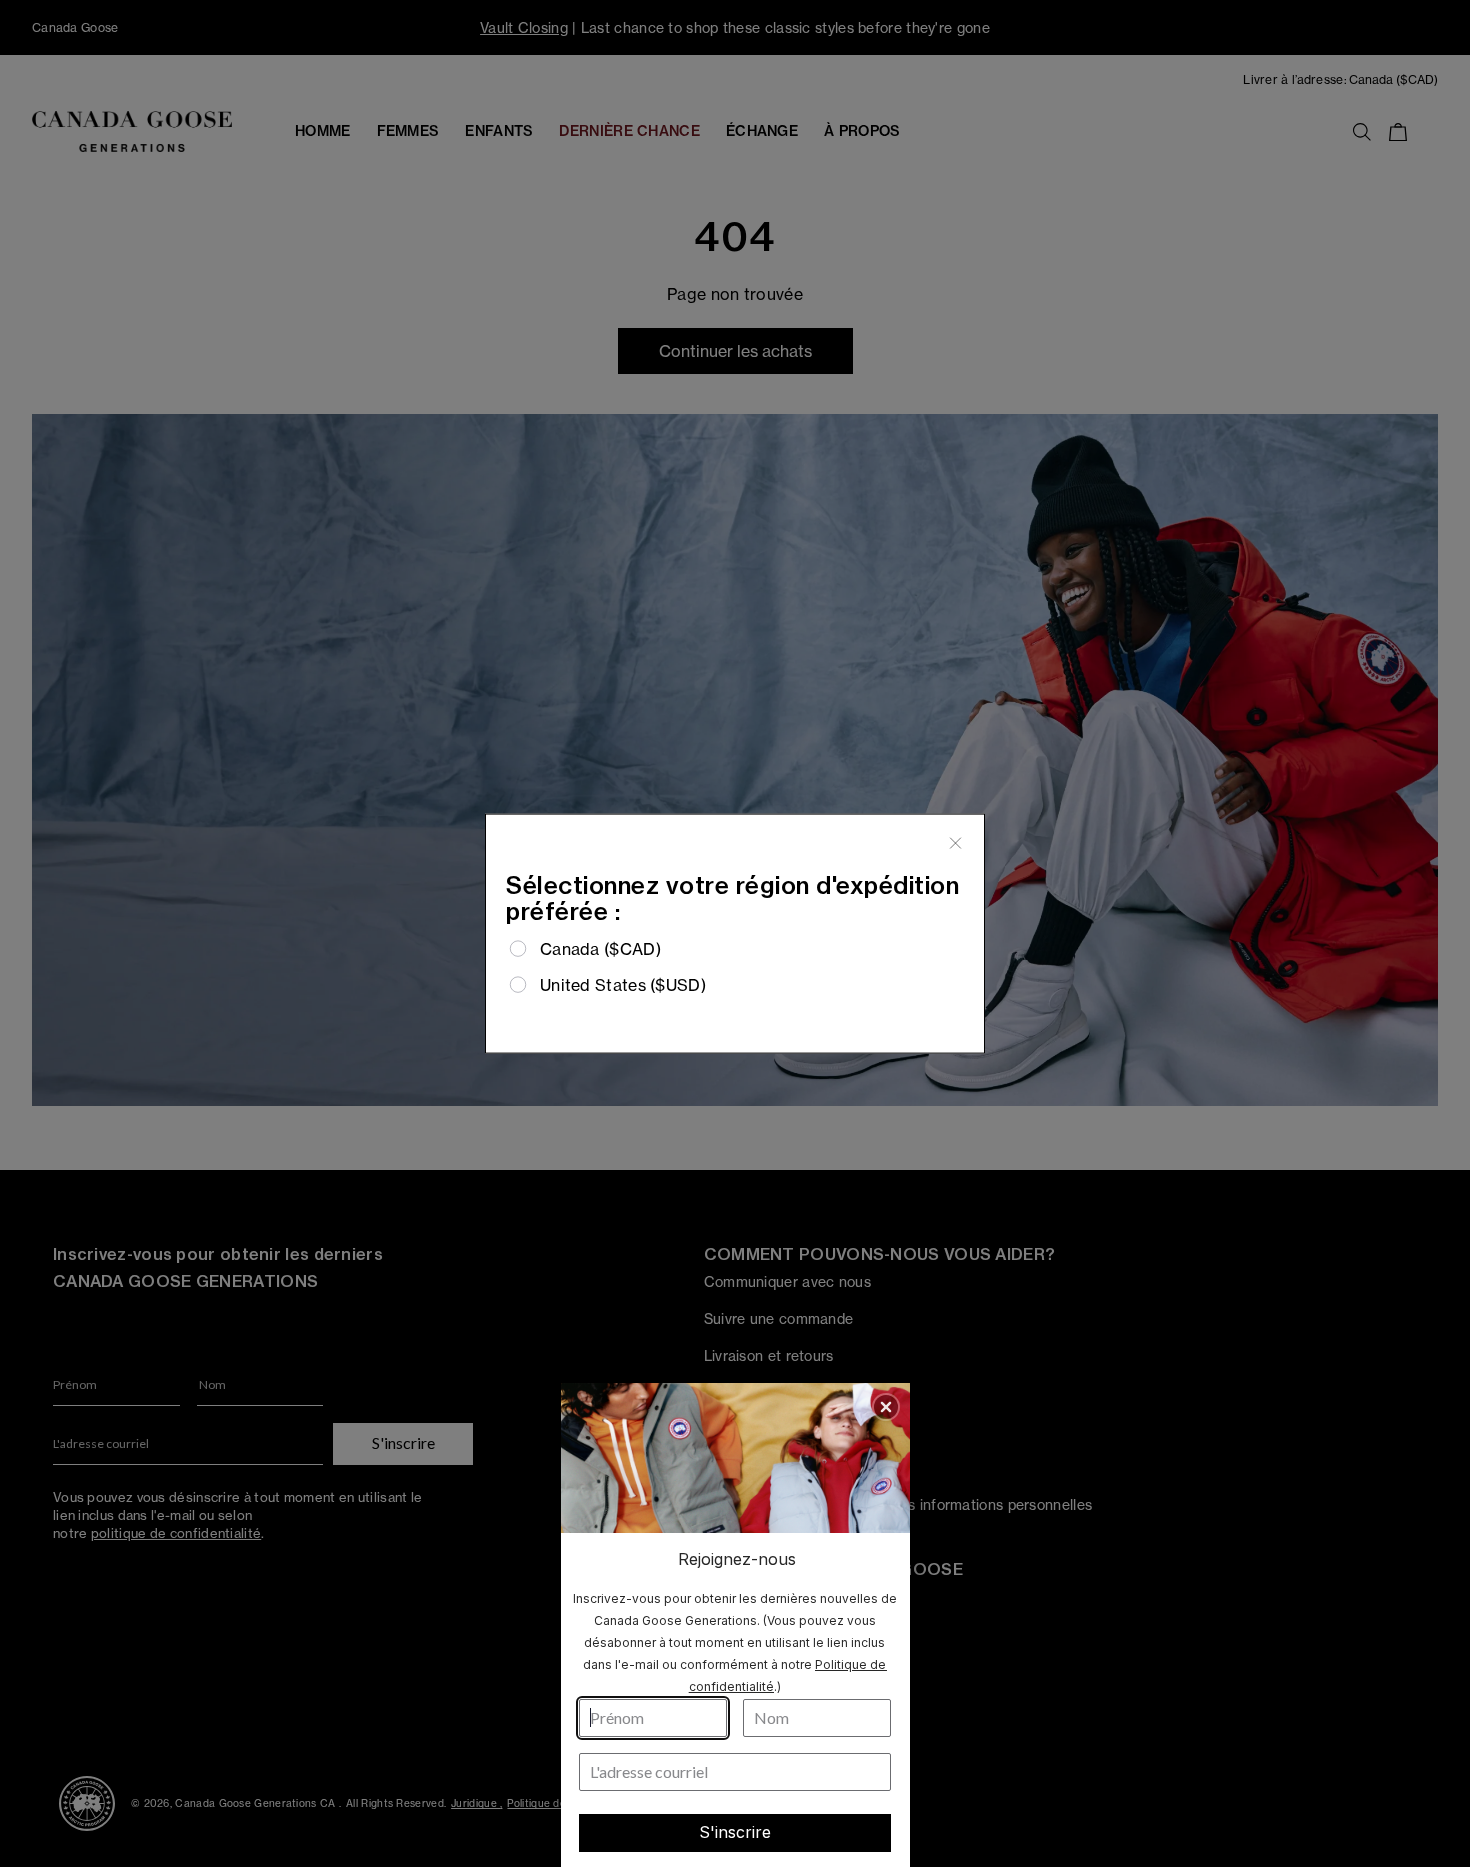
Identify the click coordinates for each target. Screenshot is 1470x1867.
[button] (886, 1407)
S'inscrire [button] (735, 1832)
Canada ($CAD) (600, 948)
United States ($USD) (623, 985)
